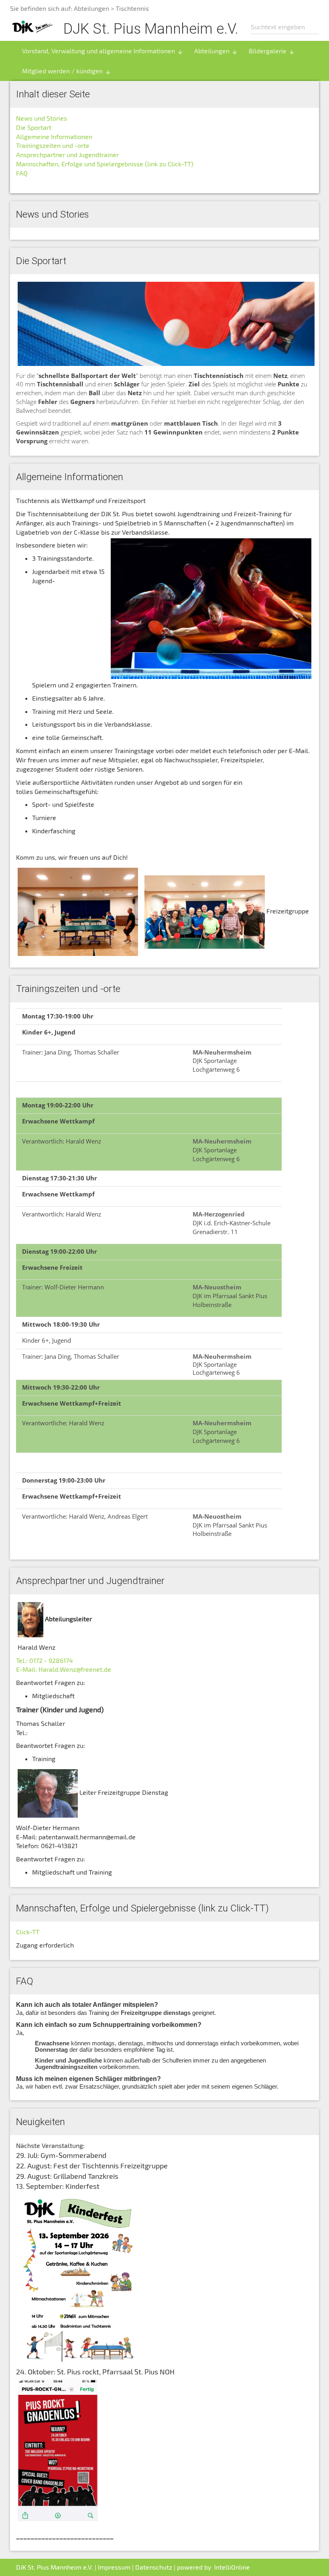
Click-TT (28, 1932)
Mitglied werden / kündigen (67, 71)
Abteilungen (91, 8)
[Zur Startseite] (32, 26)
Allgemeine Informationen (54, 136)
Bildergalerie (272, 51)
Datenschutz (154, 2567)
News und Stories (42, 118)
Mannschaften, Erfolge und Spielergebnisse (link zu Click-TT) (105, 164)
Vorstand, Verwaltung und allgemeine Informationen (103, 51)
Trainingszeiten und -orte (53, 145)
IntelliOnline (232, 2567)
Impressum (114, 2567)
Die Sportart (34, 127)
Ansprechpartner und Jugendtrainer (67, 155)
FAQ (22, 173)
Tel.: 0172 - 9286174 (45, 1660)
